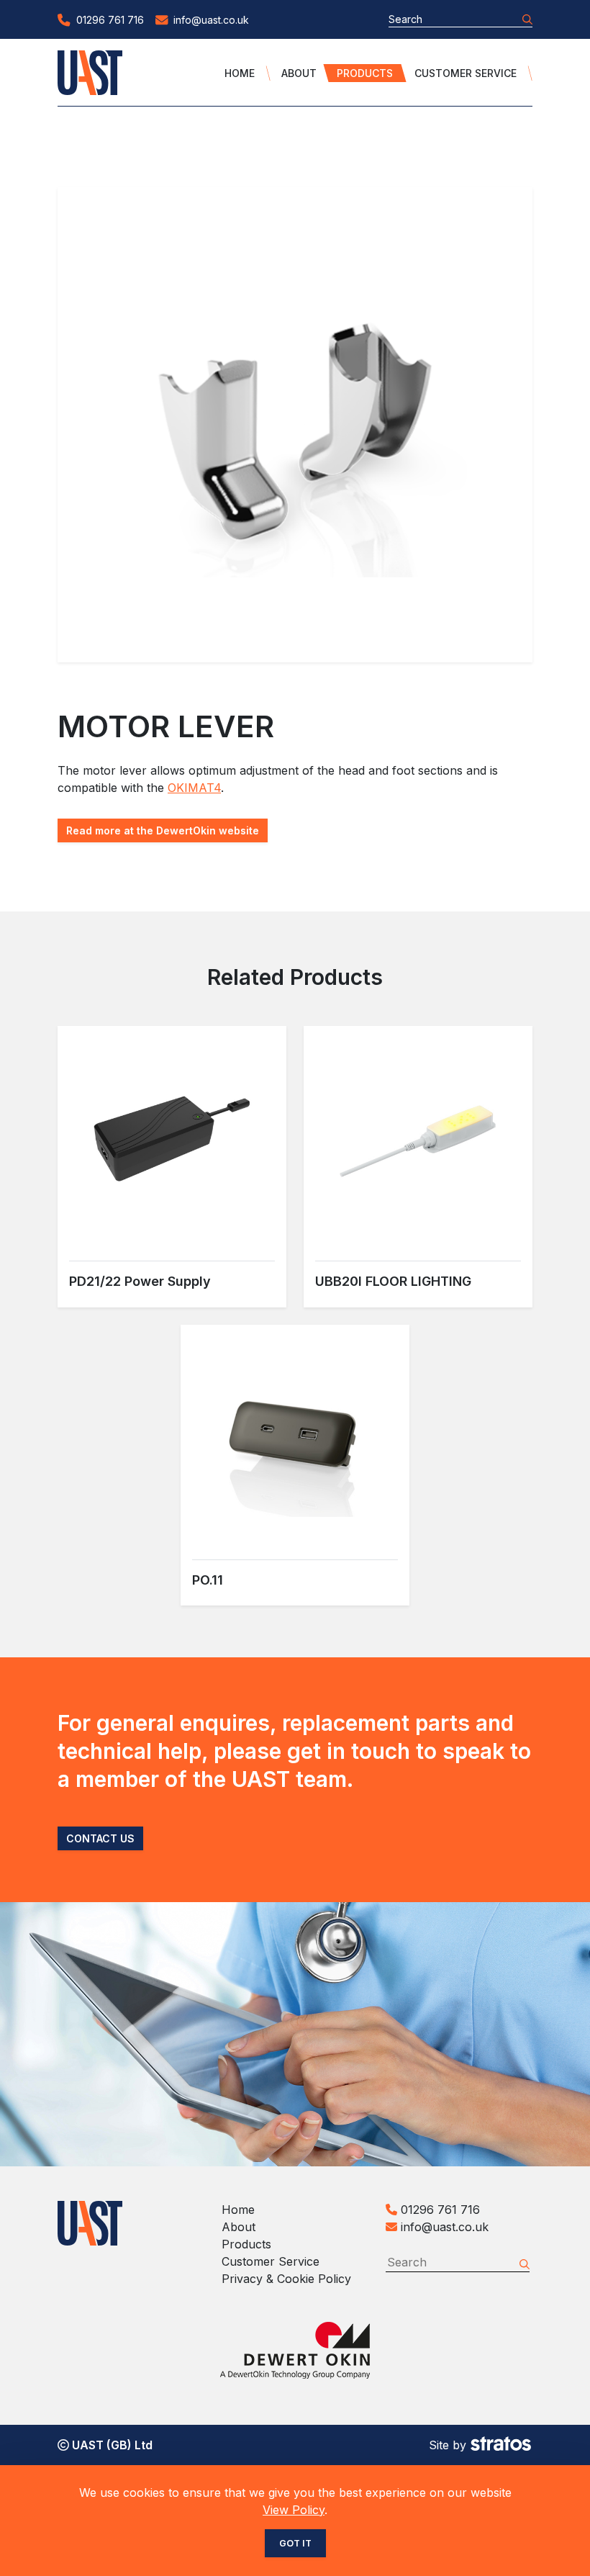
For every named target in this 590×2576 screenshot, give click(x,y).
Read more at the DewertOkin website (163, 830)
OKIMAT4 (194, 788)
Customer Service (466, 73)
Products (365, 73)
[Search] (527, 19)
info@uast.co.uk (445, 2227)
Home (240, 73)
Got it (295, 2543)
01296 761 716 (439, 2210)
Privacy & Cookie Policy (286, 2279)
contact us (100, 1838)
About (299, 73)
